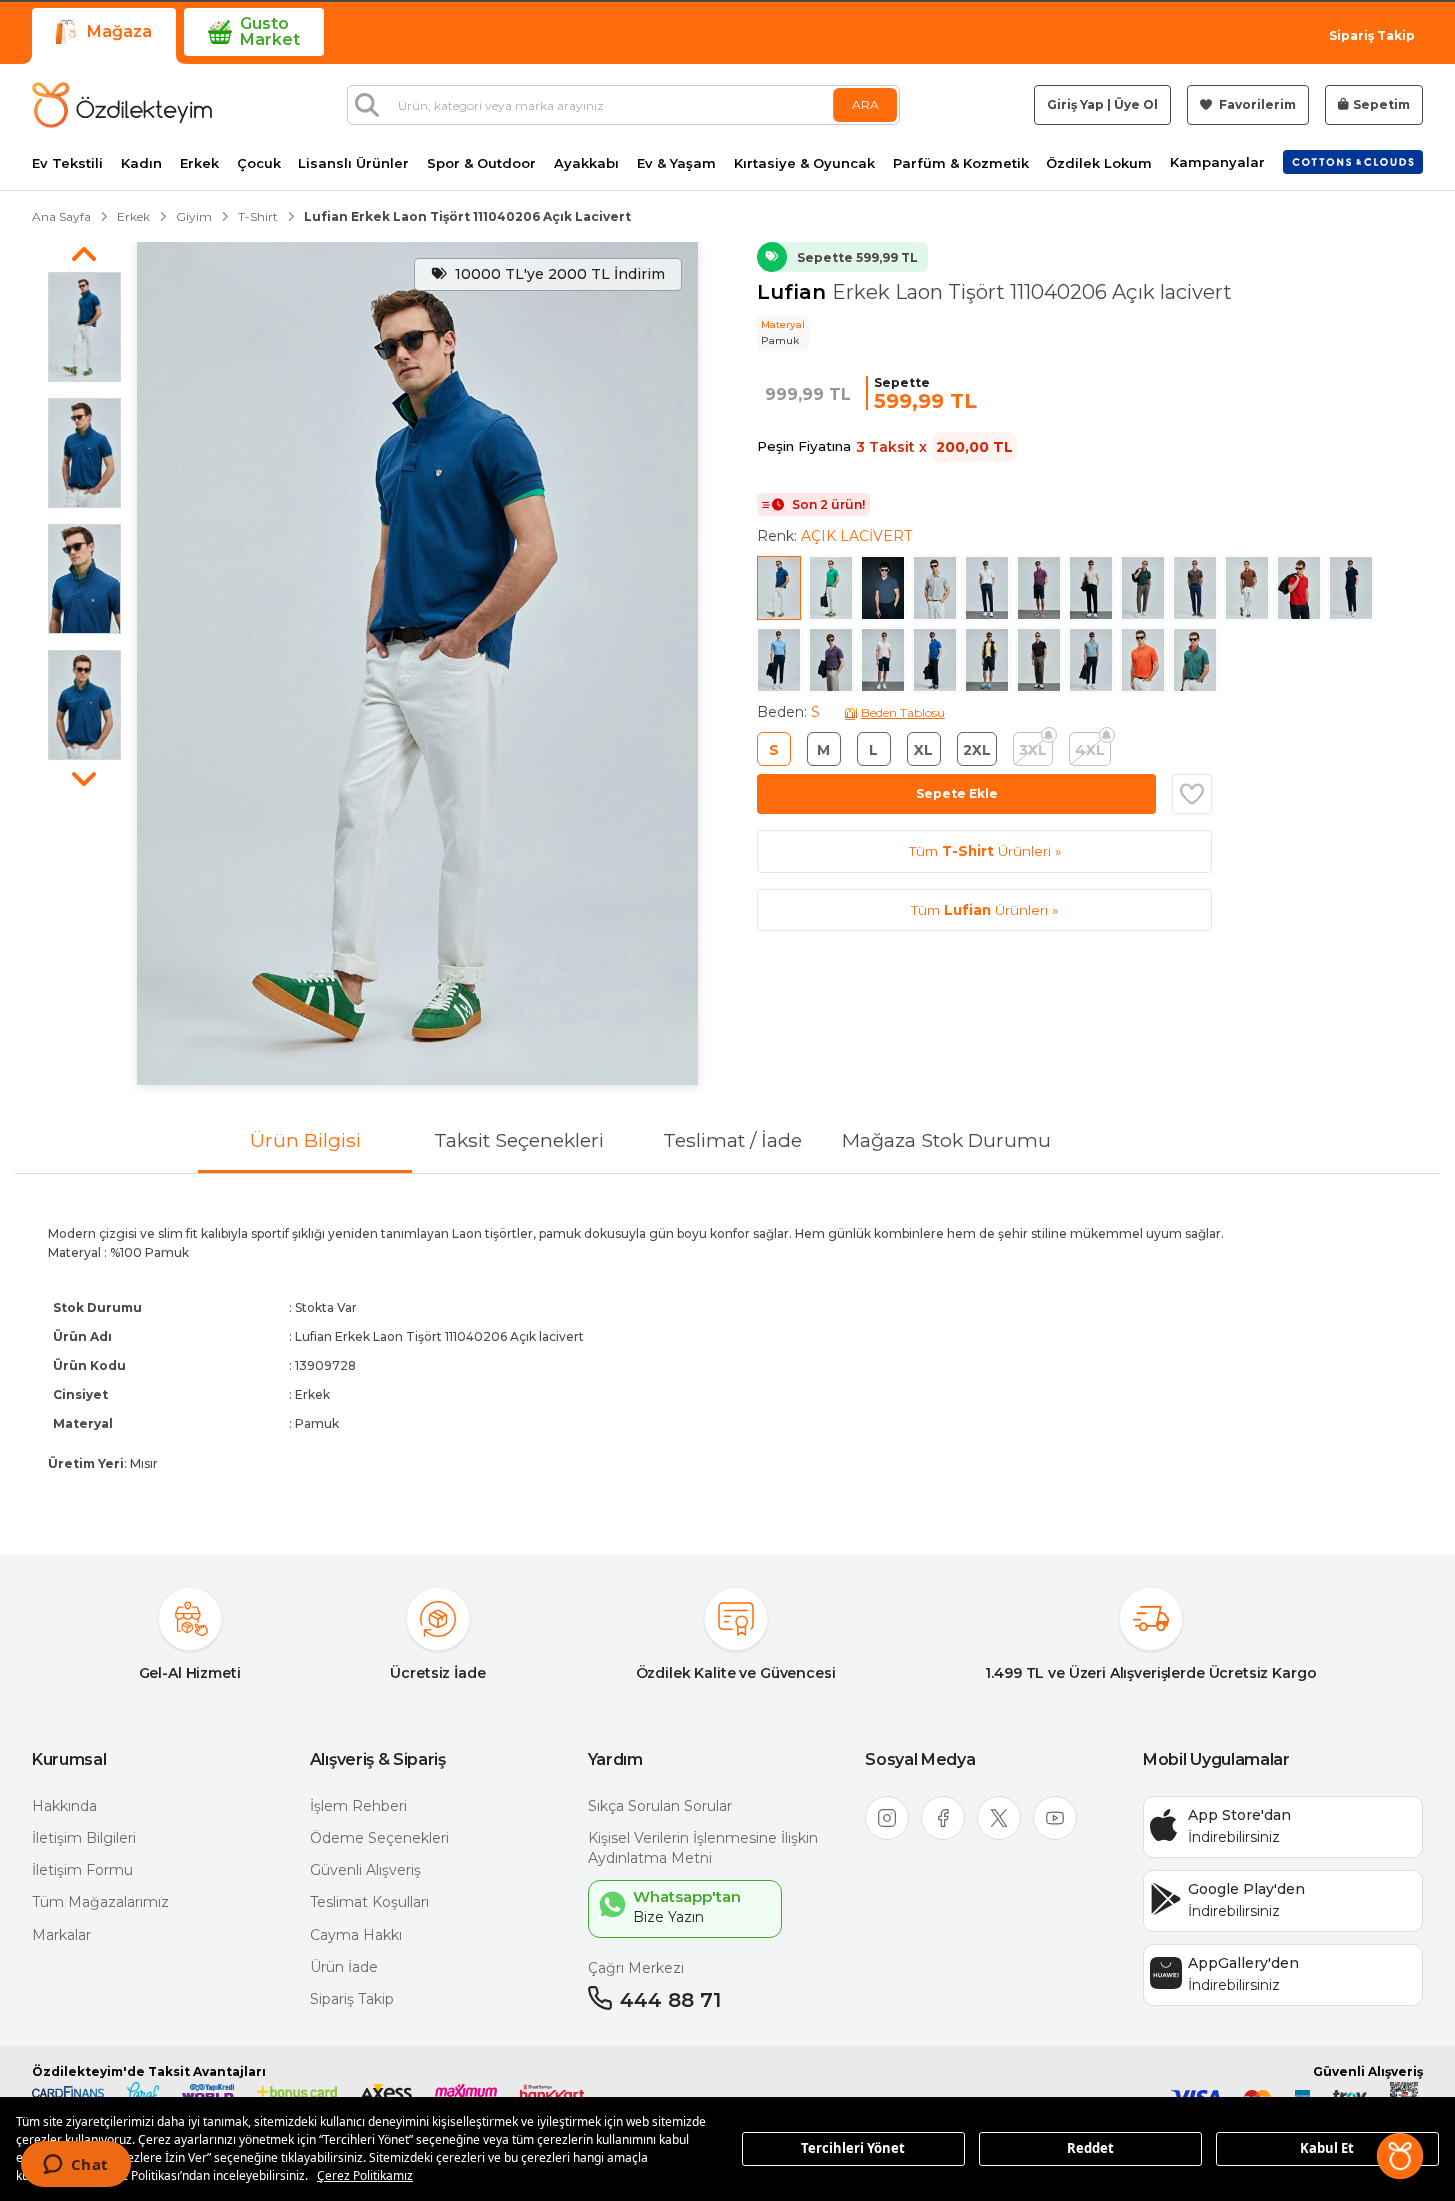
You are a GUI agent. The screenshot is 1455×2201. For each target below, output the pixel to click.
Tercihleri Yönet (853, 2148)
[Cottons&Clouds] (1353, 162)
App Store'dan (1239, 1815)
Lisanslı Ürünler (353, 163)
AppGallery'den (1243, 1963)
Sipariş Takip (1372, 35)
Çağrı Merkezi (636, 1968)
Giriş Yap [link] (1075, 104)
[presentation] (727, 1348)
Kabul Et (1327, 2148)
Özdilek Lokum (1099, 163)
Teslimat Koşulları (369, 1902)
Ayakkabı (586, 163)
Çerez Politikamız (365, 2175)
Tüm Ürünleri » (985, 851)
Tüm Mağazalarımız (100, 1902)
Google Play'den (1246, 1889)
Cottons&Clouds (1353, 158)
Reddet (1090, 2148)
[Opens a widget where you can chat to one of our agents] (75, 2166)
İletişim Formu (82, 1870)
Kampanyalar (1217, 162)
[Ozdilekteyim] (122, 105)
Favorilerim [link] (1256, 104)
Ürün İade (344, 1967)
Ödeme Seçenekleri (379, 1838)
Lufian (794, 292)
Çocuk (259, 163)
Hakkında (64, 1806)
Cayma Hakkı (356, 1935)
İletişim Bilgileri (84, 1838)
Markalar (61, 1935)
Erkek (199, 163)
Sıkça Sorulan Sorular (660, 1806)
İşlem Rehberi (358, 1806)
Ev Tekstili (67, 163)
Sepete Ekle (957, 793)
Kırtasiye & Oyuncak (804, 163)
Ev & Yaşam (676, 163)
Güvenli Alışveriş (365, 1870)
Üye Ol (1136, 104)
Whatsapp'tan (687, 1896)
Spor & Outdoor (481, 163)
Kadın (141, 163)
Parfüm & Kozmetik (961, 163)
